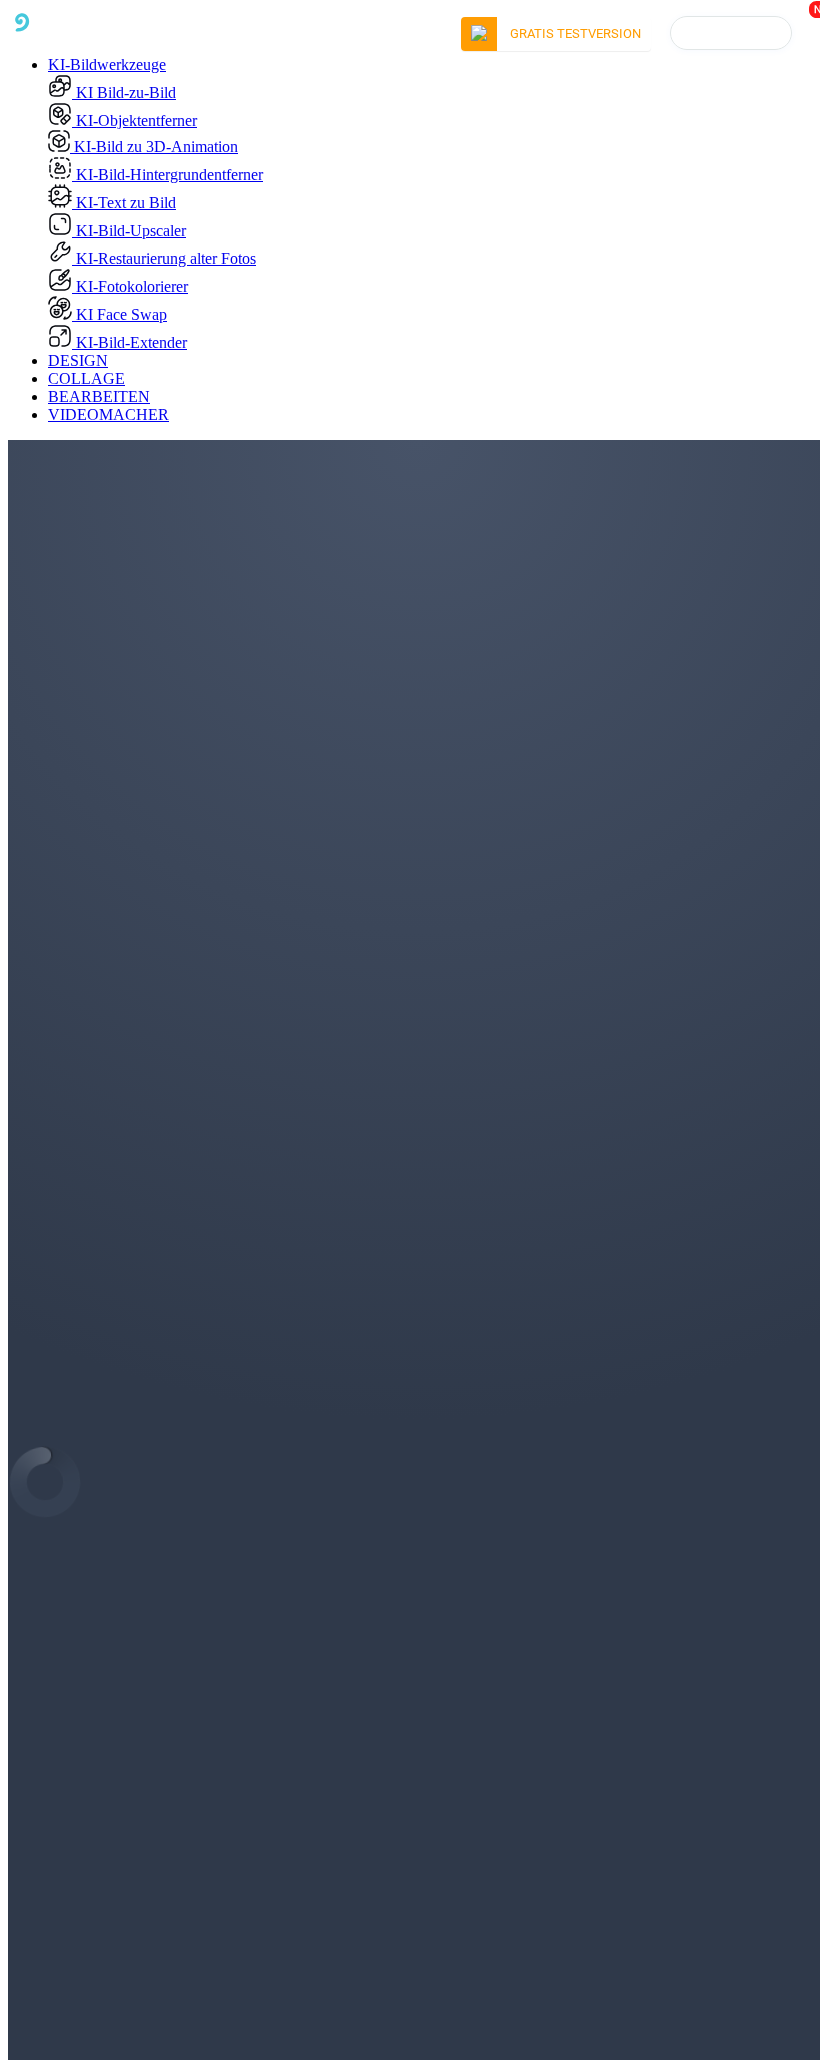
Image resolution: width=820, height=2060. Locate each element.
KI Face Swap (119, 314)
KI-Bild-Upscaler (129, 230)
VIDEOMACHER (108, 414)
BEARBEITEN (99, 396)
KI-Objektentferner (134, 120)
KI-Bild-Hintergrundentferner (167, 174)
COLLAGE (86, 378)
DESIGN (78, 360)
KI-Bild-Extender (129, 342)
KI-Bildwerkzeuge (107, 64)
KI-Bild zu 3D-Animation (154, 146)
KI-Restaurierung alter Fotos (164, 258)
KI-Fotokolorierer (130, 286)
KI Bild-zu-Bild (124, 92)
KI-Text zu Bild (124, 202)
